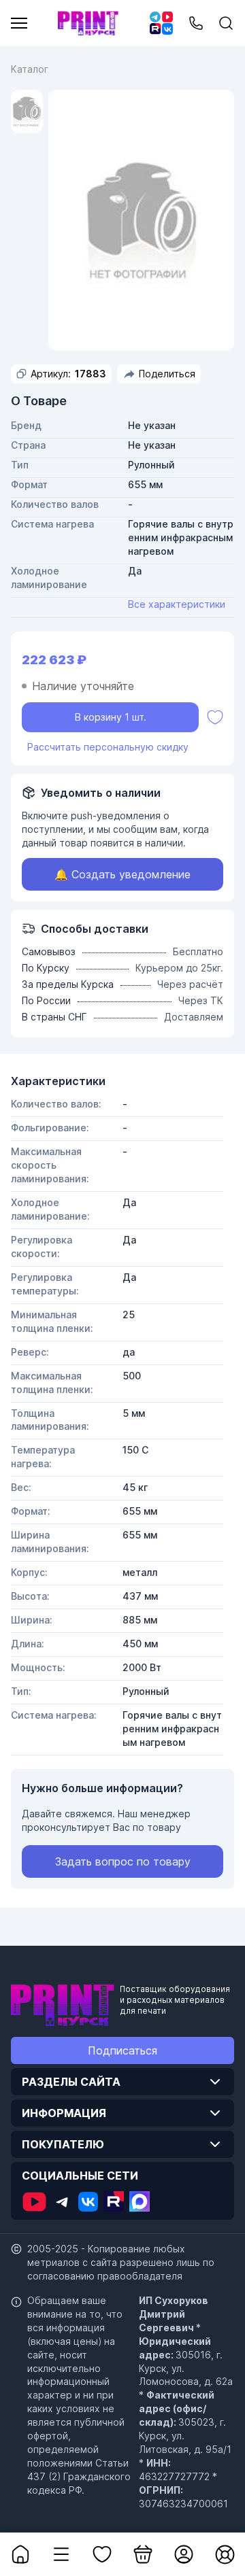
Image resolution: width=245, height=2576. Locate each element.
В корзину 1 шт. (111, 717)
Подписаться (122, 2050)
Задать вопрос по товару (123, 1861)
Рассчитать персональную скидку (108, 747)
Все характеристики (177, 604)
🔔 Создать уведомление (122, 874)
